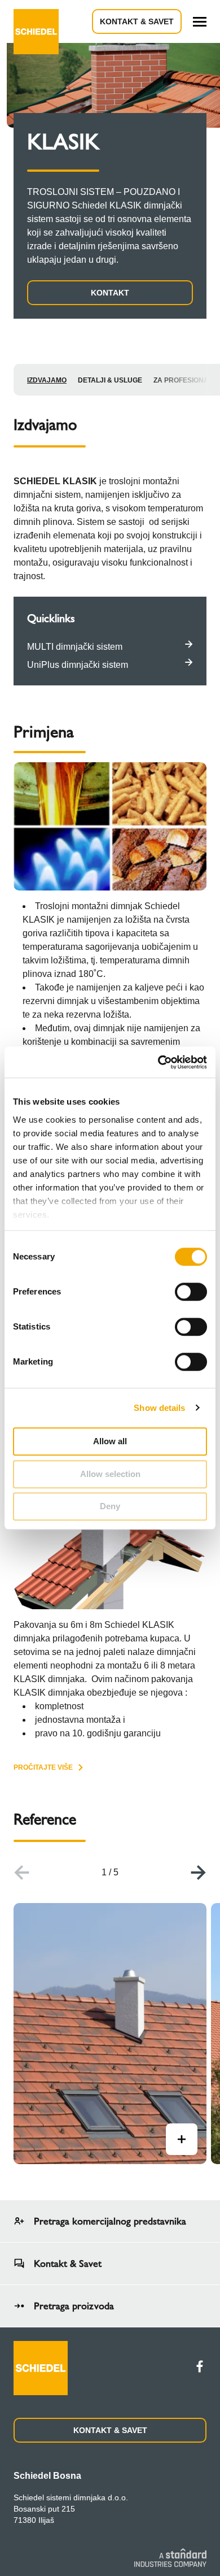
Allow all (110, 1441)
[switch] (191, 1292)
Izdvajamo (47, 380)
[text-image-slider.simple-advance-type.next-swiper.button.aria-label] (199, 1873)
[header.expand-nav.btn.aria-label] (200, 22)
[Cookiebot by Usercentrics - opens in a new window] (158, 1062)
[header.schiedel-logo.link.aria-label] (36, 21)
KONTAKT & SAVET (110, 2430)
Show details (159, 1408)
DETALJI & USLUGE (110, 380)
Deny (110, 1506)
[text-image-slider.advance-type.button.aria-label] (182, 2139)
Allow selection (110, 1474)
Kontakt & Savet (137, 21)
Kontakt (110, 293)
